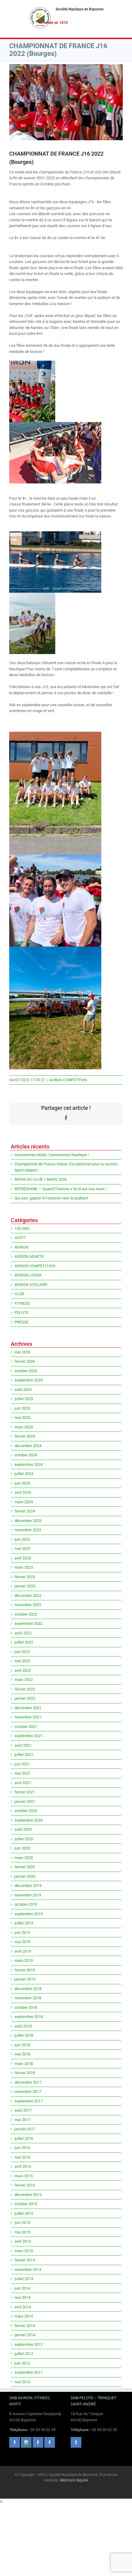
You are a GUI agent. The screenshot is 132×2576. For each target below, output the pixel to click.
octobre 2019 (26, 1904)
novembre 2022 (28, 1605)
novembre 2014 (28, 2270)
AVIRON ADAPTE (29, 1256)
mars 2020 (24, 1858)
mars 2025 (24, 1427)
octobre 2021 (26, 1727)
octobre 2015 (26, 2204)
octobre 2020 (26, 1811)
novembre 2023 (28, 1530)
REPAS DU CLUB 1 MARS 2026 (41, 1179)
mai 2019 (22, 1942)
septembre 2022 (29, 1623)
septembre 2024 (29, 1464)
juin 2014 (22, 2288)
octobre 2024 (26, 1455)
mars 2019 (24, 1960)
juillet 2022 (24, 1642)
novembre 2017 (28, 2092)
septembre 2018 (29, 2017)
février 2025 (25, 1436)
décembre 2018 (28, 1989)
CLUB (19, 1294)
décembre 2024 (28, 1446)
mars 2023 (24, 1567)
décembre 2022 (28, 1596)
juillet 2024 (24, 1474)
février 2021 (25, 1792)
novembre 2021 (28, 1717)
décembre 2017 (28, 2082)
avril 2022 (23, 1670)
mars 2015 (24, 2251)
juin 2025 (22, 1408)
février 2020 (25, 1867)
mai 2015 (22, 2232)
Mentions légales (74, 2480)
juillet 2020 (24, 1839)
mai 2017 (22, 2120)
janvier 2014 (25, 2335)
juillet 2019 (24, 1923)
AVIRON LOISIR (28, 1275)
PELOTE (21, 1313)
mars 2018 (24, 2064)
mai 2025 (22, 1418)
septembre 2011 (29, 2372)
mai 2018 (22, 2054)
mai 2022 (22, 1661)
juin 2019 (22, 1933)
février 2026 (25, 1361)
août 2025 (23, 1390)
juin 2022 (22, 1652)
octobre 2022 (26, 1614)
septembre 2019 (29, 1914)
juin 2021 (22, 1764)
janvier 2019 (25, 1979)
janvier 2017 (25, 2129)
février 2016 (25, 2185)
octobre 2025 (26, 1371)
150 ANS (22, 1228)
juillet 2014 (24, 2279)
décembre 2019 (28, 1886)
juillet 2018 (24, 2035)
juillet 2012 (24, 2354)
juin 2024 (22, 1483)
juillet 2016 (24, 2138)
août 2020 (23, 1829)
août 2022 (23, 1633)
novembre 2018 (28, 1998)
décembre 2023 (28, 1521)
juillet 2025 (24, 1399)
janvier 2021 (25, 1801)
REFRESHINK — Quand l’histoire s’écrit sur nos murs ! (60, 1189)
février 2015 (25, 2260)
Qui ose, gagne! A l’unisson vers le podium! (51, 1198)
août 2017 (23, 2110)
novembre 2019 (28, 1895)
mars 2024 (24, 1502)
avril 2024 (23, 1492)
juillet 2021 (24, 1755)
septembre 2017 (29, 2101)
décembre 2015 (28, 2195)
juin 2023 (22, 1539)
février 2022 (25, 1689)
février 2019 (25, 1970)
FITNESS (22, 1303)
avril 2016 (23, 2166)
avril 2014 (23, 2307)
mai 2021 (22, 1773)
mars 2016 (24, 2176)
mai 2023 (22, 1549)
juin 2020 (22, 1848)
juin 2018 (22, 2045)
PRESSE (21, 1322)
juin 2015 (22, 2223)
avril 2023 (23, 1558)
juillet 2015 (24, 2213)
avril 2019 (23, 1951)
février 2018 (25, 2073)
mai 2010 (22, 2382)
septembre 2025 (29, 1380)
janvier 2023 (25, 1586)
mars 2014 (24, 2316)
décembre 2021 (28, 1708)
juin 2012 (22, 2363)
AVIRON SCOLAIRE (31, 1285)
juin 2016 (22, 2148)
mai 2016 (22, 2157)
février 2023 (25, 1577)
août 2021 (23, 1745)
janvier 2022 (25, 1698)
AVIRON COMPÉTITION (68, 1080)
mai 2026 (22, 1352)
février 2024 (25, 1511)
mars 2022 (24, 1680)
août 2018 (23, 2026)
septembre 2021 (29, 1736)
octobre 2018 (26, 2007)
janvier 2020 (25, 1876)
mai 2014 (22, 2297)
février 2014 (25, 2326)
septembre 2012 (29, 2344)
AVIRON (21, 1247)
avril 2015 (23, 2241)
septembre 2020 (29, 1820)
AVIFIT (20, 1238)
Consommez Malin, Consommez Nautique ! (52, 1155)
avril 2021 (23, 1783)
